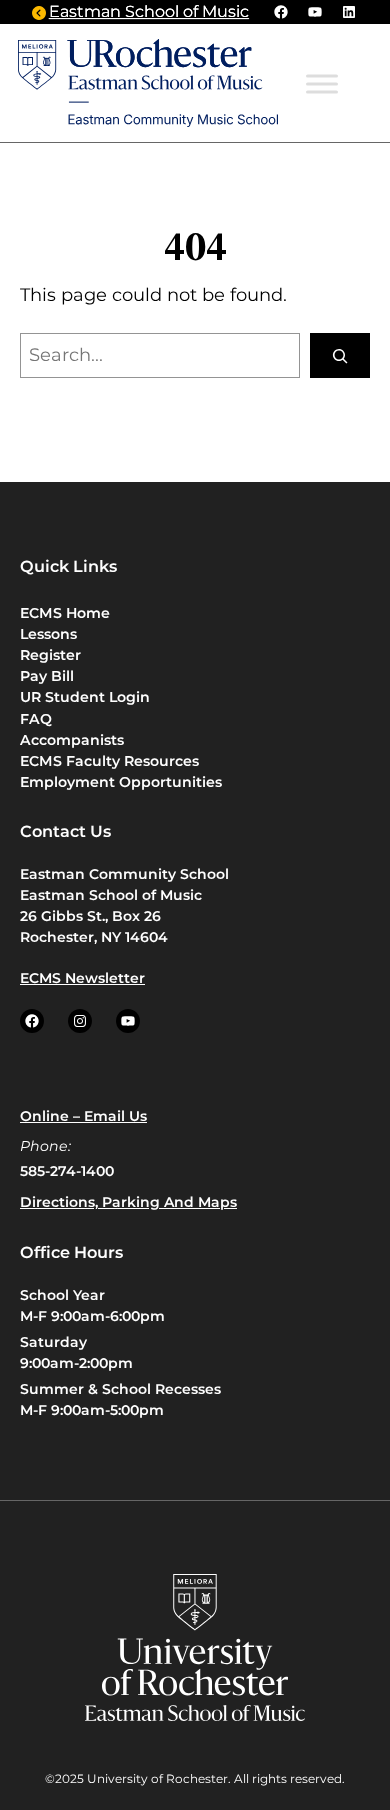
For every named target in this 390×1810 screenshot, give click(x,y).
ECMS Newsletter (82, 978)
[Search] (340, 355)
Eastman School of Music (149, 11)
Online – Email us (83, 1116)
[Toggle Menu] (322, 84)
